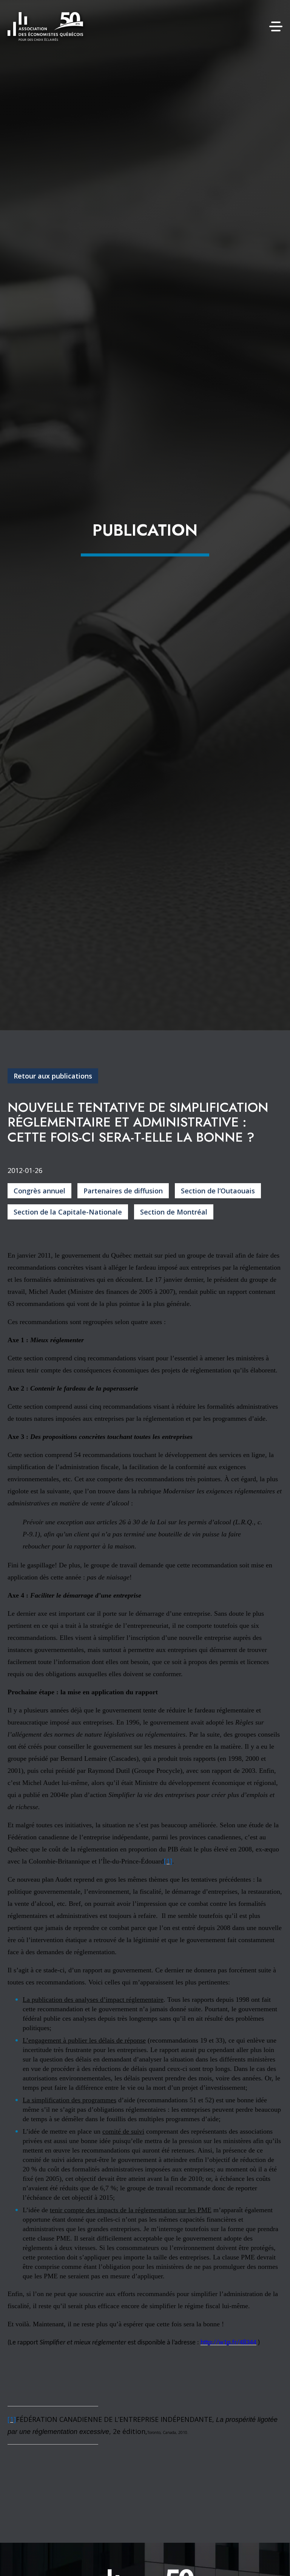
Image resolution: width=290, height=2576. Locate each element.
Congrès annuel (39, 1191)
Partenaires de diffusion (123, 1191)
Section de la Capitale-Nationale (68, 1212)
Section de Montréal (174, 1212)
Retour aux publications (53, 1076)
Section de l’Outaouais (218, 1191)
